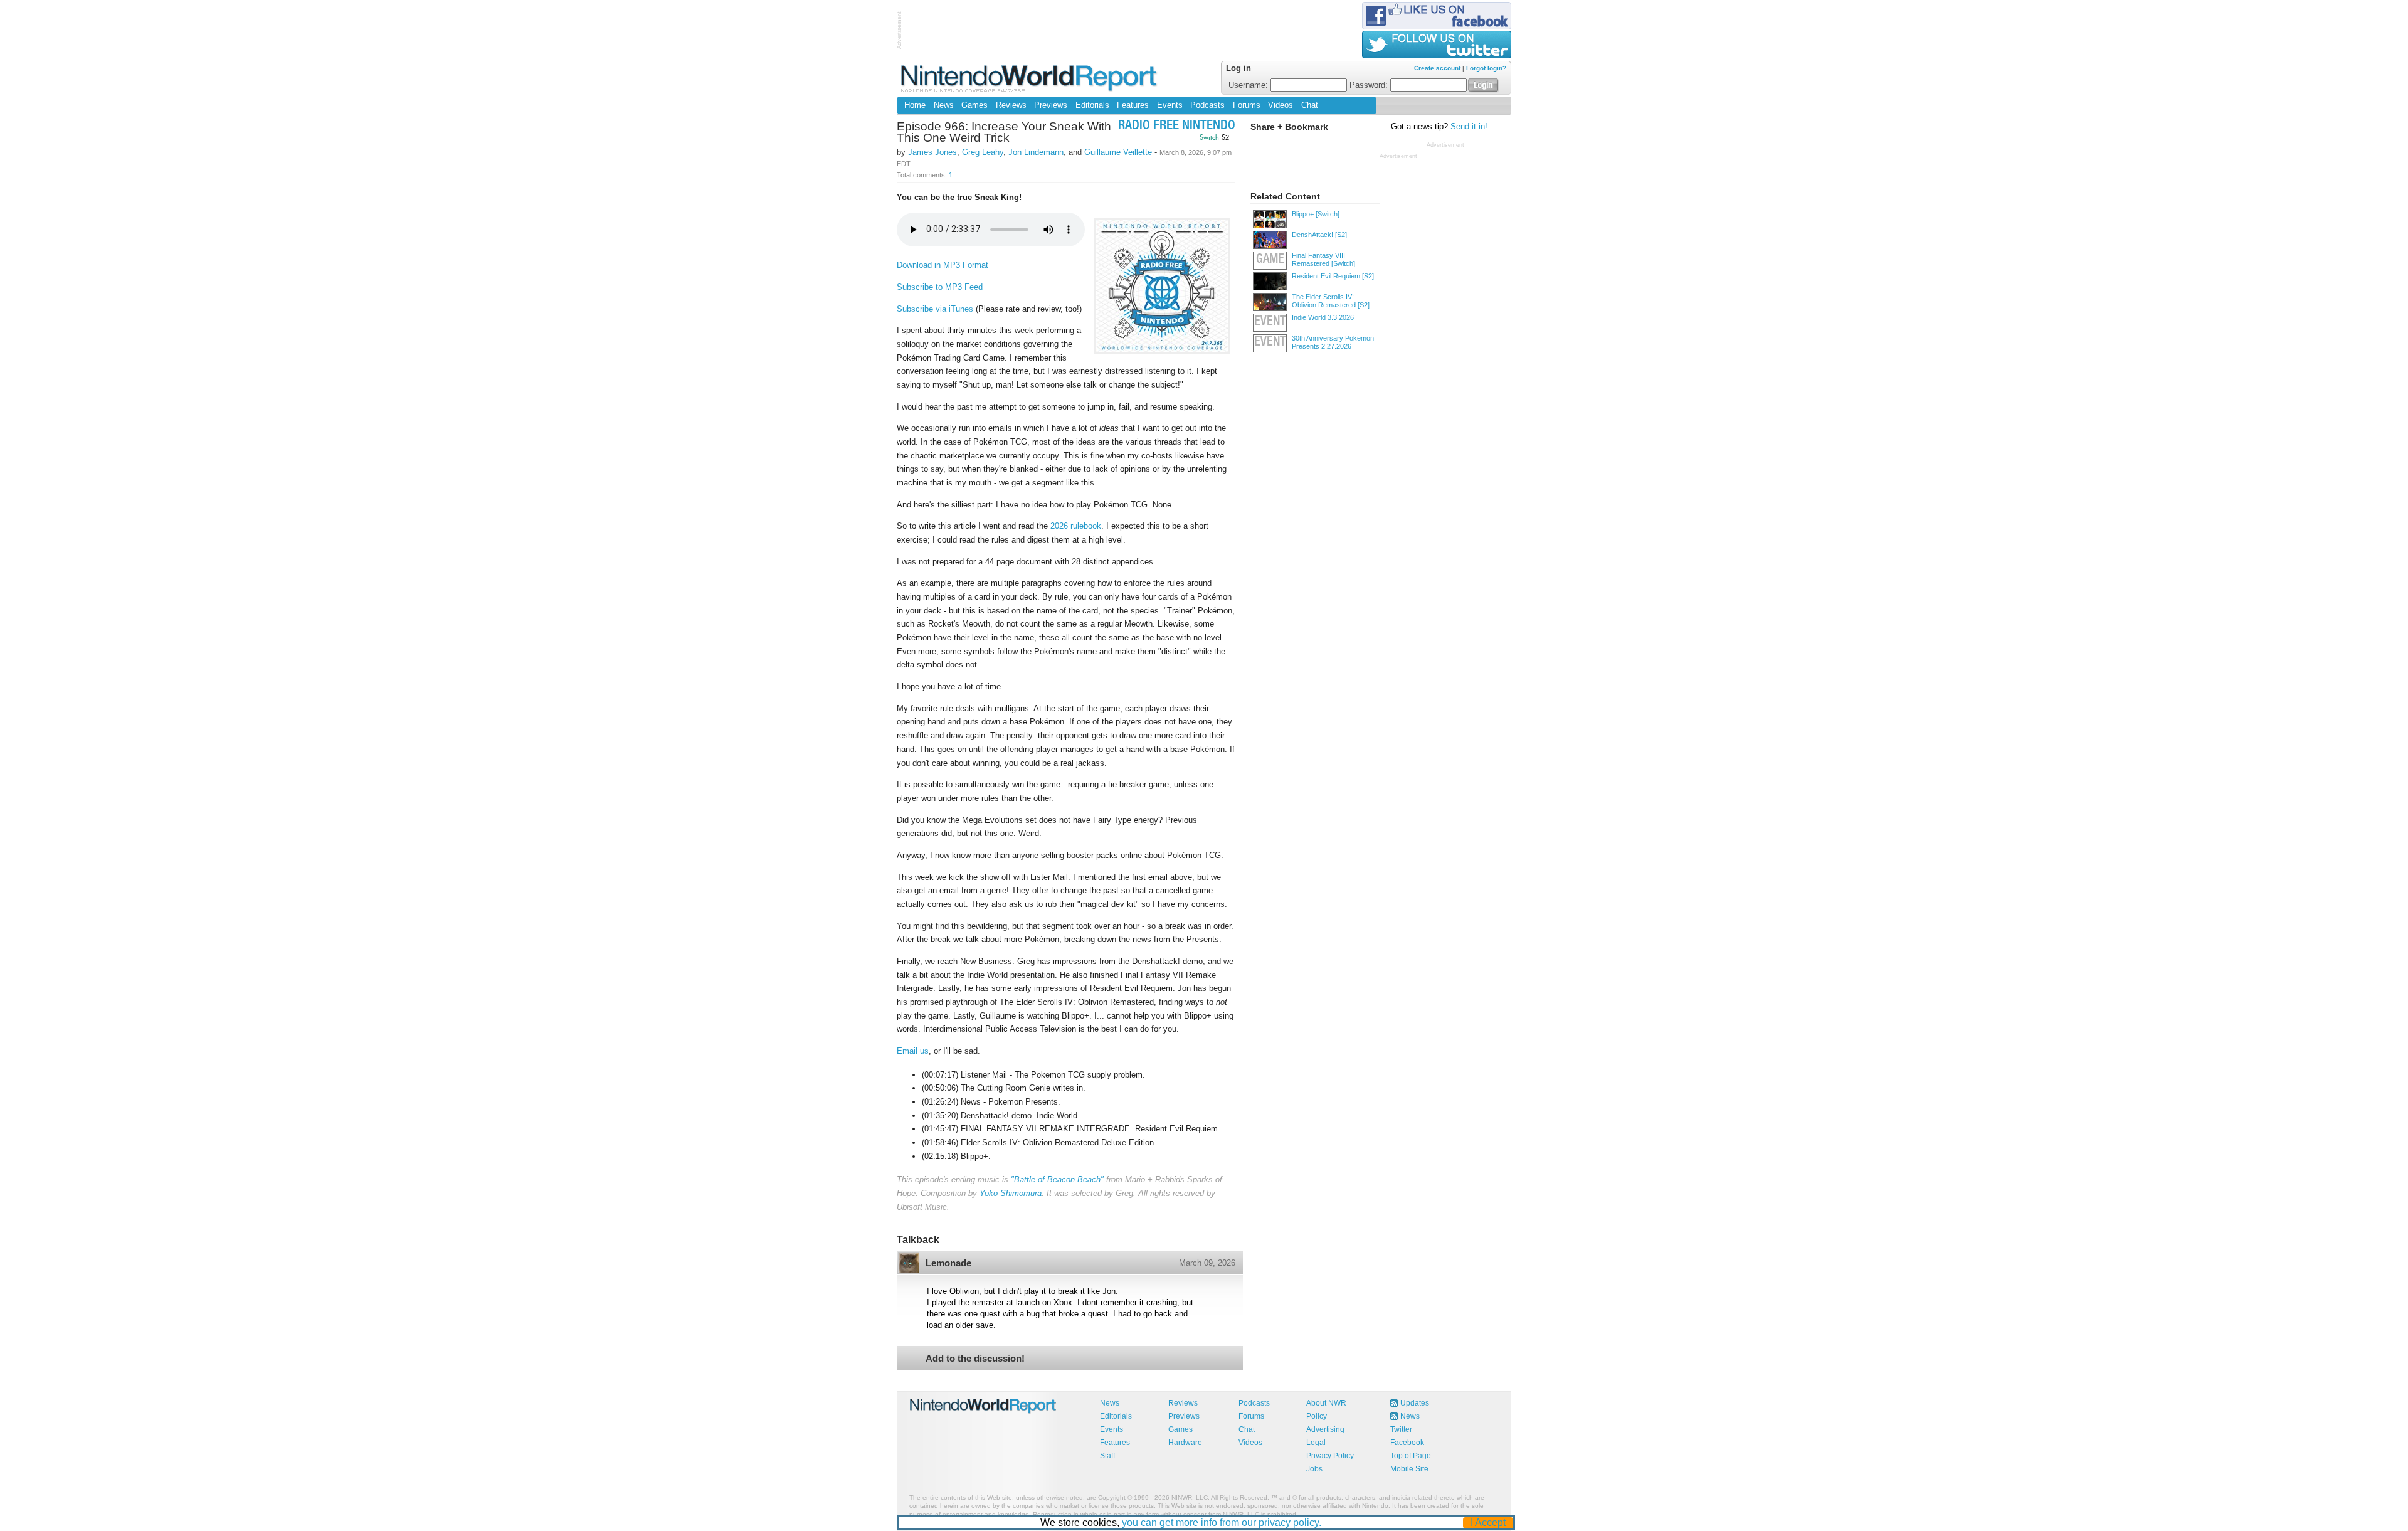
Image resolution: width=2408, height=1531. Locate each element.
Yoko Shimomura (1011, 1193)
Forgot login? (1486, 68)
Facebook (1407, 1443)
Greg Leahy (983, 152)
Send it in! (1469, 127)
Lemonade (948, 1263)
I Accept (1488, 1523)
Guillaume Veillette (1118, 152)
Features (1133, 105)
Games (974, 105)
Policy (1317, 1416)
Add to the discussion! (975, 1358)
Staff (1107, 1456)
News (944, 105)
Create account (1437, 68)
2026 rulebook (1076, 526)
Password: (1370, 85)
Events (1170, 105)
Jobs (1314, 1469)
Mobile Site (1409, 1469)
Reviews (1011, 105)
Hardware (1185, 1443)
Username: (1249, 85)
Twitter (1401, 1429)
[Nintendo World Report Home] (1030, 78)
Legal (1316, 1443)
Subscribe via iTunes (935, 309)
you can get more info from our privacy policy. (1222, 1523)
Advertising (1325, 1429)
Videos (1281, 105)
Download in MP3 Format (943, 265)
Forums (1247, 105)
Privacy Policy (1330, 1456)
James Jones (932, 152)
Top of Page (1411, 1456)
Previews (1051, 105)
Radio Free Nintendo (1177, 126)
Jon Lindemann (1036, 152)
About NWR (1326, 1403)
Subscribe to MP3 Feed (940, 287)
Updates (1415, 1403)
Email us (913, 1051)
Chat (1310, 105)
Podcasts (1207, 105)
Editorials (1092, 105)
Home (915, 105)
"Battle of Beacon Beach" (1057, 1179)
